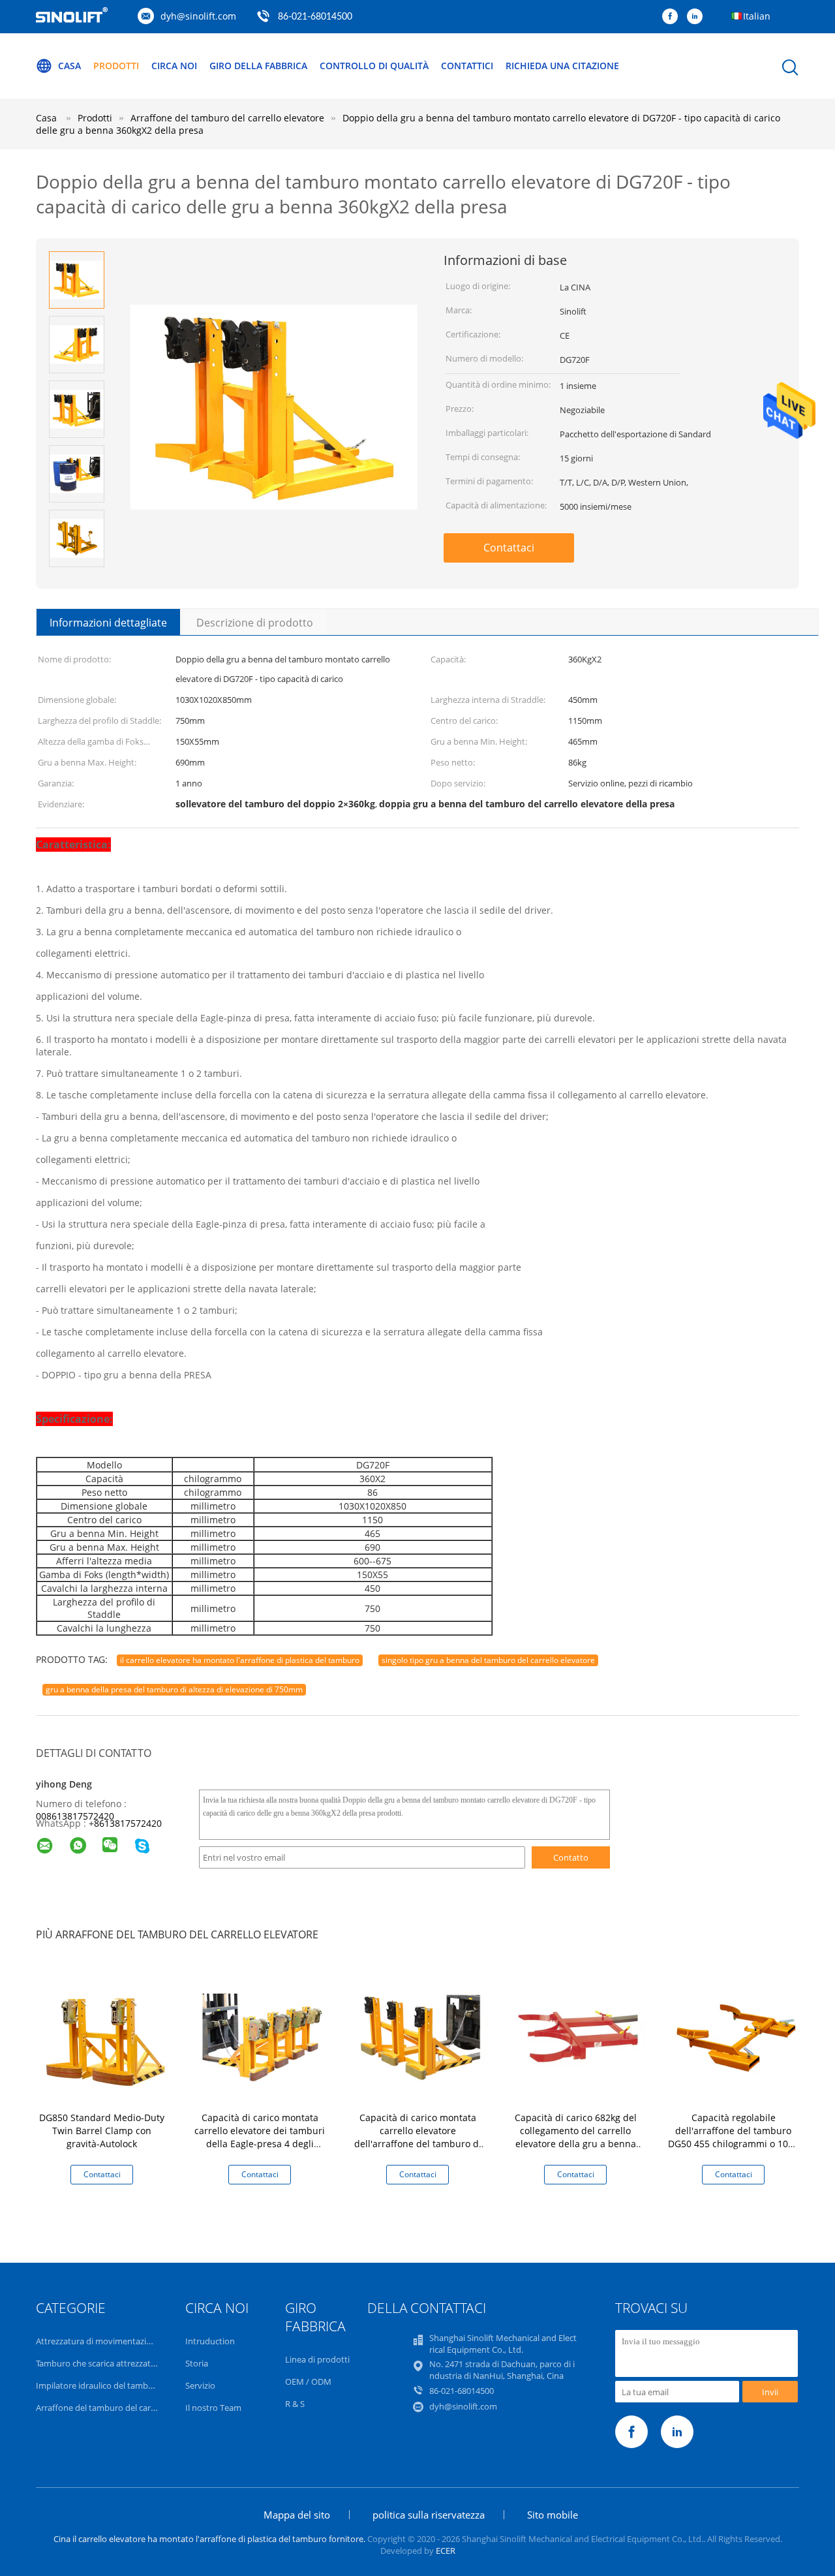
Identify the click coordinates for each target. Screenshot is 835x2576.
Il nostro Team (213, 2408)
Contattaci (509, 548)
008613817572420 (75, 1816)
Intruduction (210, 2341)
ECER (446, 2551)
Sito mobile (553, 2515)
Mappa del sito (297, 2515)
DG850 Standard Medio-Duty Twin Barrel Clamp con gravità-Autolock (102, 2131)
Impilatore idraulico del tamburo (99, 2385)
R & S (295, 2404)
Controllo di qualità (374, 66)
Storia (197, 2363)
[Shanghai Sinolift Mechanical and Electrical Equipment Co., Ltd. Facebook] (673, 17)
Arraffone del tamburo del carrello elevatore (121, 2408)
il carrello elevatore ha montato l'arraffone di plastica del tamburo (240, 1660)
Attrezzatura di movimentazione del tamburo (124, 2341)
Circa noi (174, 66)
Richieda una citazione (562, 66)
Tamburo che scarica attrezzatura (100, 2363)
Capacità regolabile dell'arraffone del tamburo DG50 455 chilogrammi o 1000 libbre (733, 2137)
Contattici (467, 66)
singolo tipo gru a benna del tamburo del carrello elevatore (488, 1660)
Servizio (200, 2385)
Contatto (571, 1857)
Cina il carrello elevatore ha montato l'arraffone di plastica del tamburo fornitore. (210, 2539)
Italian (757, 16)
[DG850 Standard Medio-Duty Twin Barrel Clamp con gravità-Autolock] (104, 2036)
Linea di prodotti (317, 2359)
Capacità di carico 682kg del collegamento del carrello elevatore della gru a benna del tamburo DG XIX (576, 2137)
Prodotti (116, 66)
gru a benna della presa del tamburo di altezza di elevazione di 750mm (174, 1689)
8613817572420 (128, 1823)
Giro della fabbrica (258, 66)
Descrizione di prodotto (255, 623)
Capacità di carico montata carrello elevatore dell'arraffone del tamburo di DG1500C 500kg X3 (418, 2137)
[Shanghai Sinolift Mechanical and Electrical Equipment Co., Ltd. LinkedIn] (698, 17)
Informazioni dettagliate (108, 623)
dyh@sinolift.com (198, 16)
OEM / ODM (308, 2382)
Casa (69, 66)
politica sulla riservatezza (429, 2515)
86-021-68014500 (315, 17)
